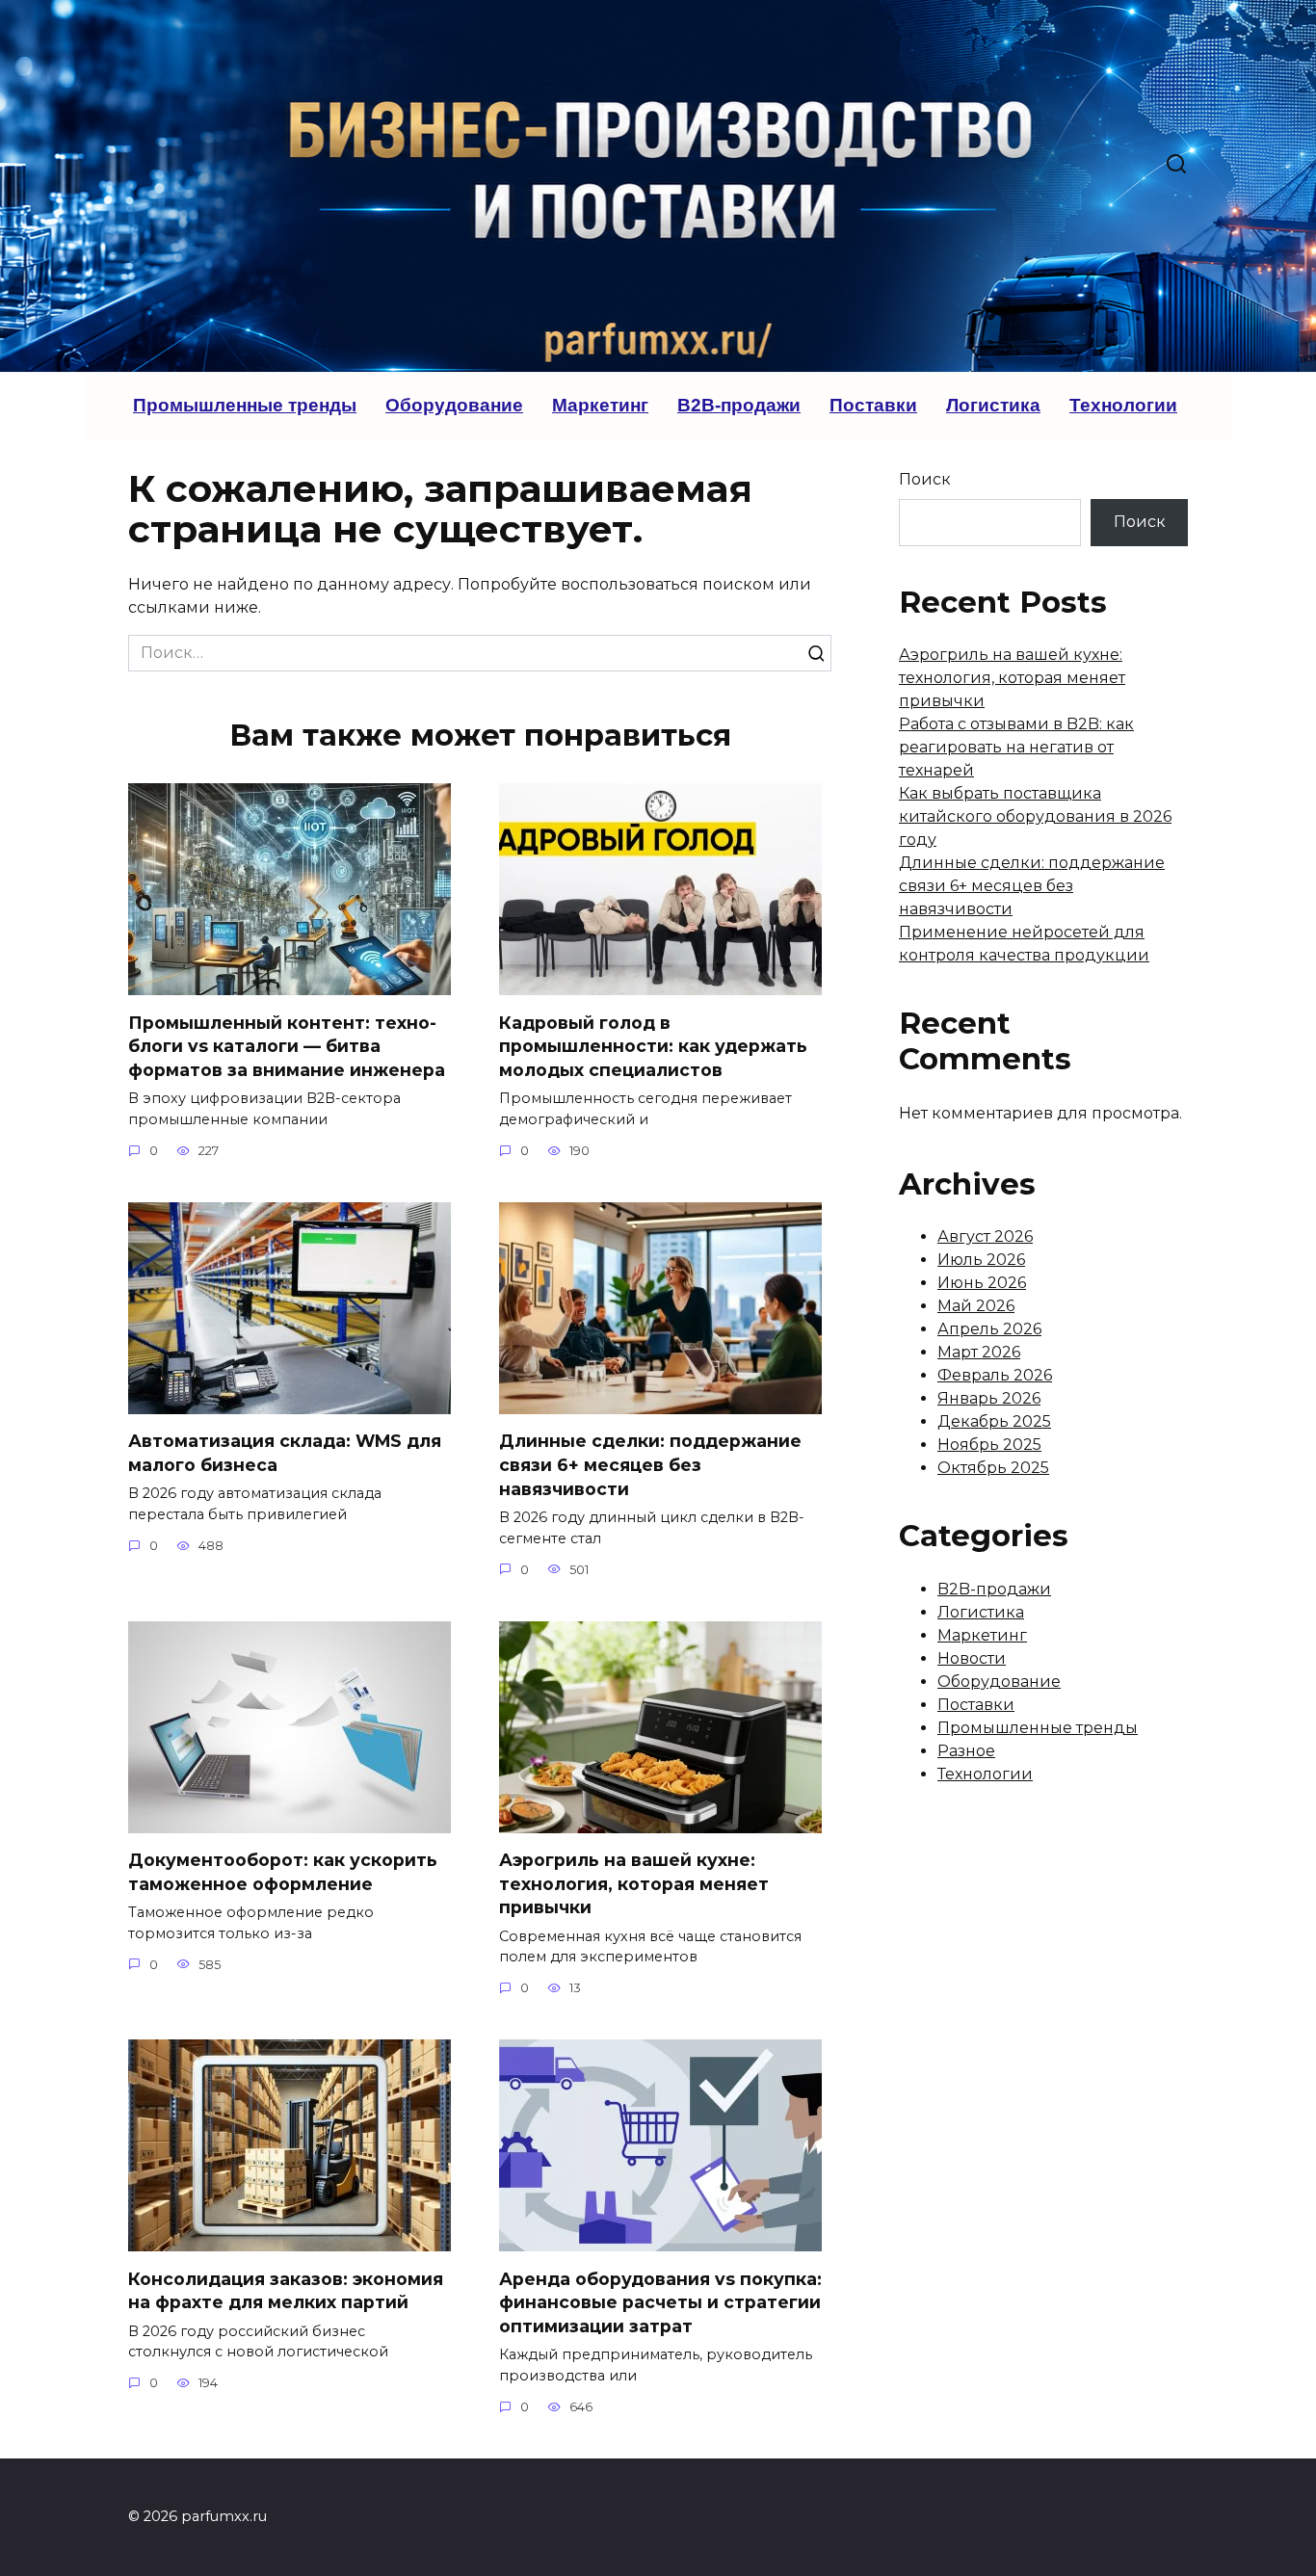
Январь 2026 (989, 1398)
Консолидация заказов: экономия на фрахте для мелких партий (286, 2290)
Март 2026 (979, 1352)
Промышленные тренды (245, 405)
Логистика (993, 405)
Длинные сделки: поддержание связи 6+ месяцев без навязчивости (650, 1464)
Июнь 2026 (982, 1283)
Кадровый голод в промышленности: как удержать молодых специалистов (653, 1045)
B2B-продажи (739, 405)
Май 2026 (976, 1306)
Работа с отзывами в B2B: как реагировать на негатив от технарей (1016, 747)
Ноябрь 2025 (989, 1445)
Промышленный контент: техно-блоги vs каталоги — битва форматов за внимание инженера (287, 1045)
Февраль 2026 (995, 1375)
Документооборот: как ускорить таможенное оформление (283, 1872)
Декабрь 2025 (994, 1421)
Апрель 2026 (989, 1329)
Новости (972, 1658)
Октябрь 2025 (993, 1468)
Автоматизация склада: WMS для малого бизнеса (285, 1453)
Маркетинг (600, 405)
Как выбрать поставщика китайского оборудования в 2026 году (1035, 816)
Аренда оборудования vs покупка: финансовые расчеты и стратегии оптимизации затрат (660, 2301)
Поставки (873, 405)
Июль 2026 (981, 1260)
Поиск (925, 479)
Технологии (1123, 405)
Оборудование (454, 405)
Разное (966, 1751)
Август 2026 (985, 1236)
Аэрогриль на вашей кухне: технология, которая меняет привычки (634, 1883)
